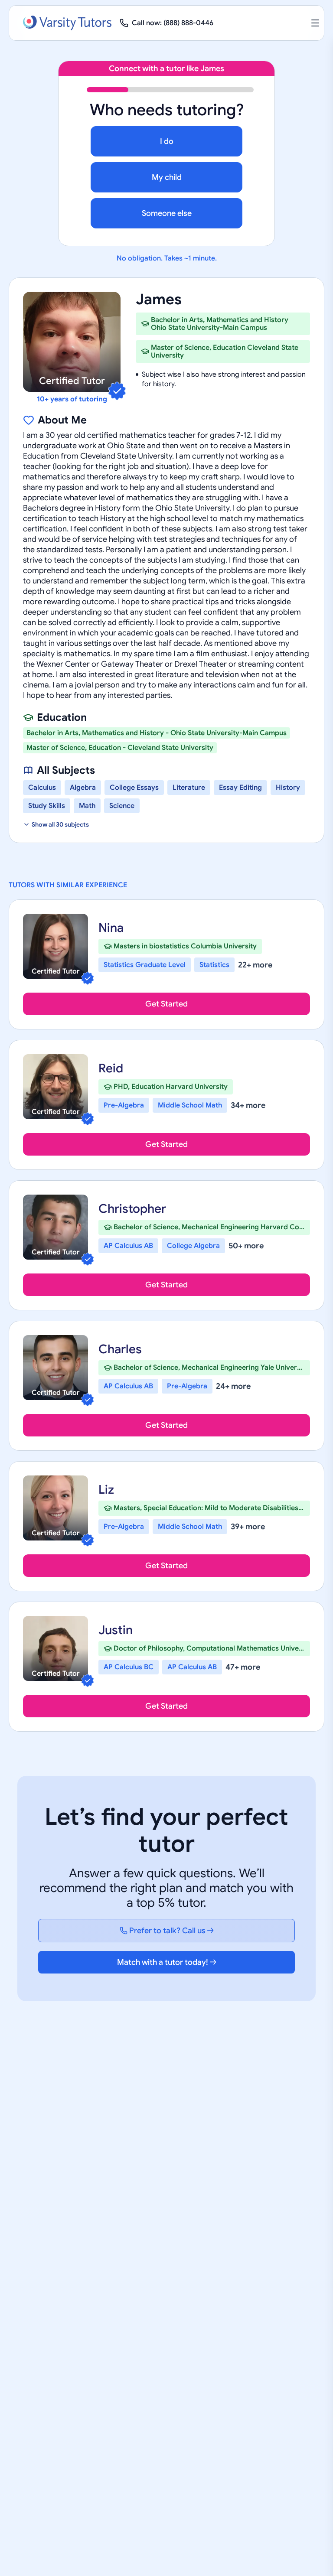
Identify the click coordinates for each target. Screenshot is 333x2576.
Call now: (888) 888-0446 (173, 23)
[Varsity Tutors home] (67, 23)
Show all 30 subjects (60, 824)
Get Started (166, 1004)
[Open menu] (315, 23)
